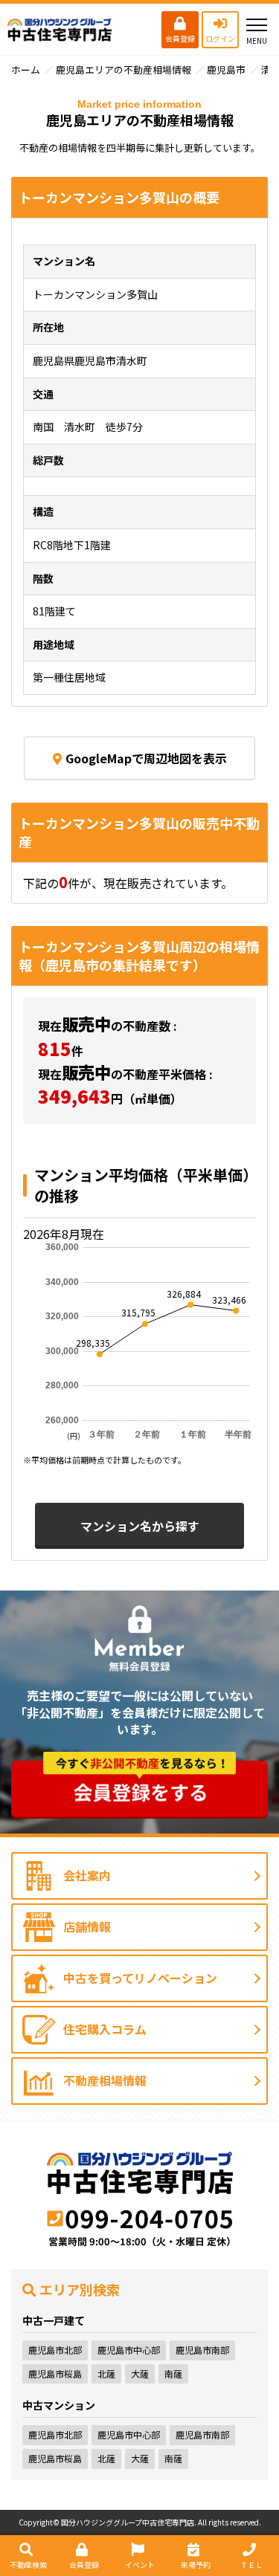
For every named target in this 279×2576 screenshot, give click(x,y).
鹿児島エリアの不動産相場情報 (124, 69)
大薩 (140, 2373)
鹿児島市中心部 (129, 2350)
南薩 (173, 2373)
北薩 (106, 2373)
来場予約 (196, 2564)
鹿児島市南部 (202, 2350)
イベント (140, 2564)
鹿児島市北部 (55, 2350)
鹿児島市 (226, 69)
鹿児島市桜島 (55, 2373)
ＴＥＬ (251, 2564)
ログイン (220, 38)
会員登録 (180, 38)
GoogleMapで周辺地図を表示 (146, 758)
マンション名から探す (140, 1526)
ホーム (26, 69)
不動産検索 (28, 2564)
